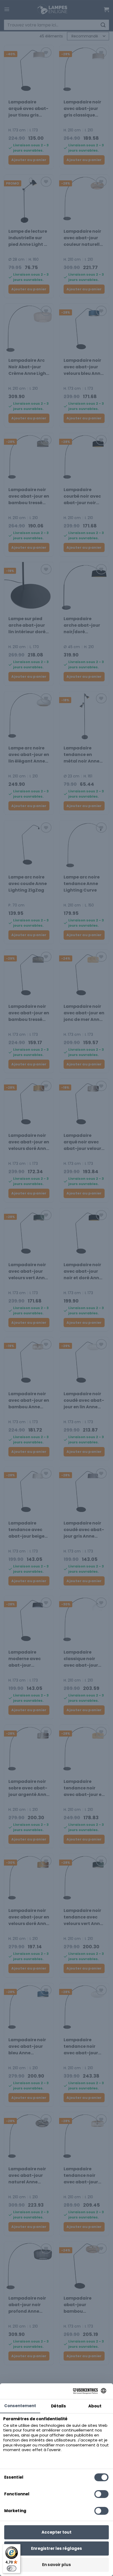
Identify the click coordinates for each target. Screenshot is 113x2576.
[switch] (12, 2568)
